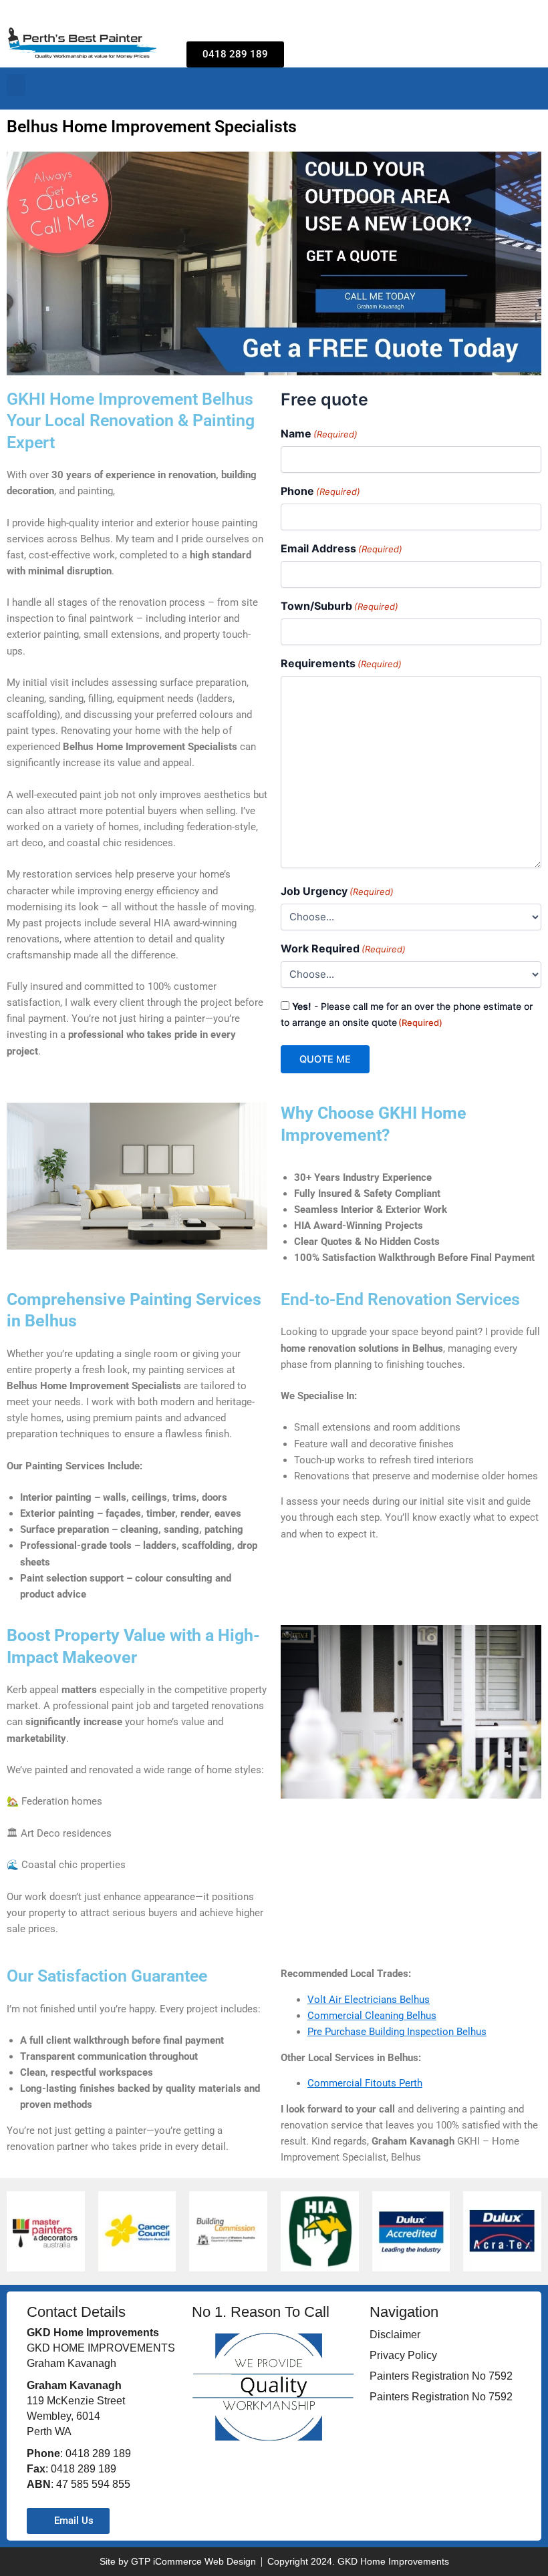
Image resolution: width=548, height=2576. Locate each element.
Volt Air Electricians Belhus (369, 2000)
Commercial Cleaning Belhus (372, 2016)
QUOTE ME (325, 1059)
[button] (16, 85)
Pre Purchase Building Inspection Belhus (397, 2032)
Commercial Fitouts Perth (365, 2083)
